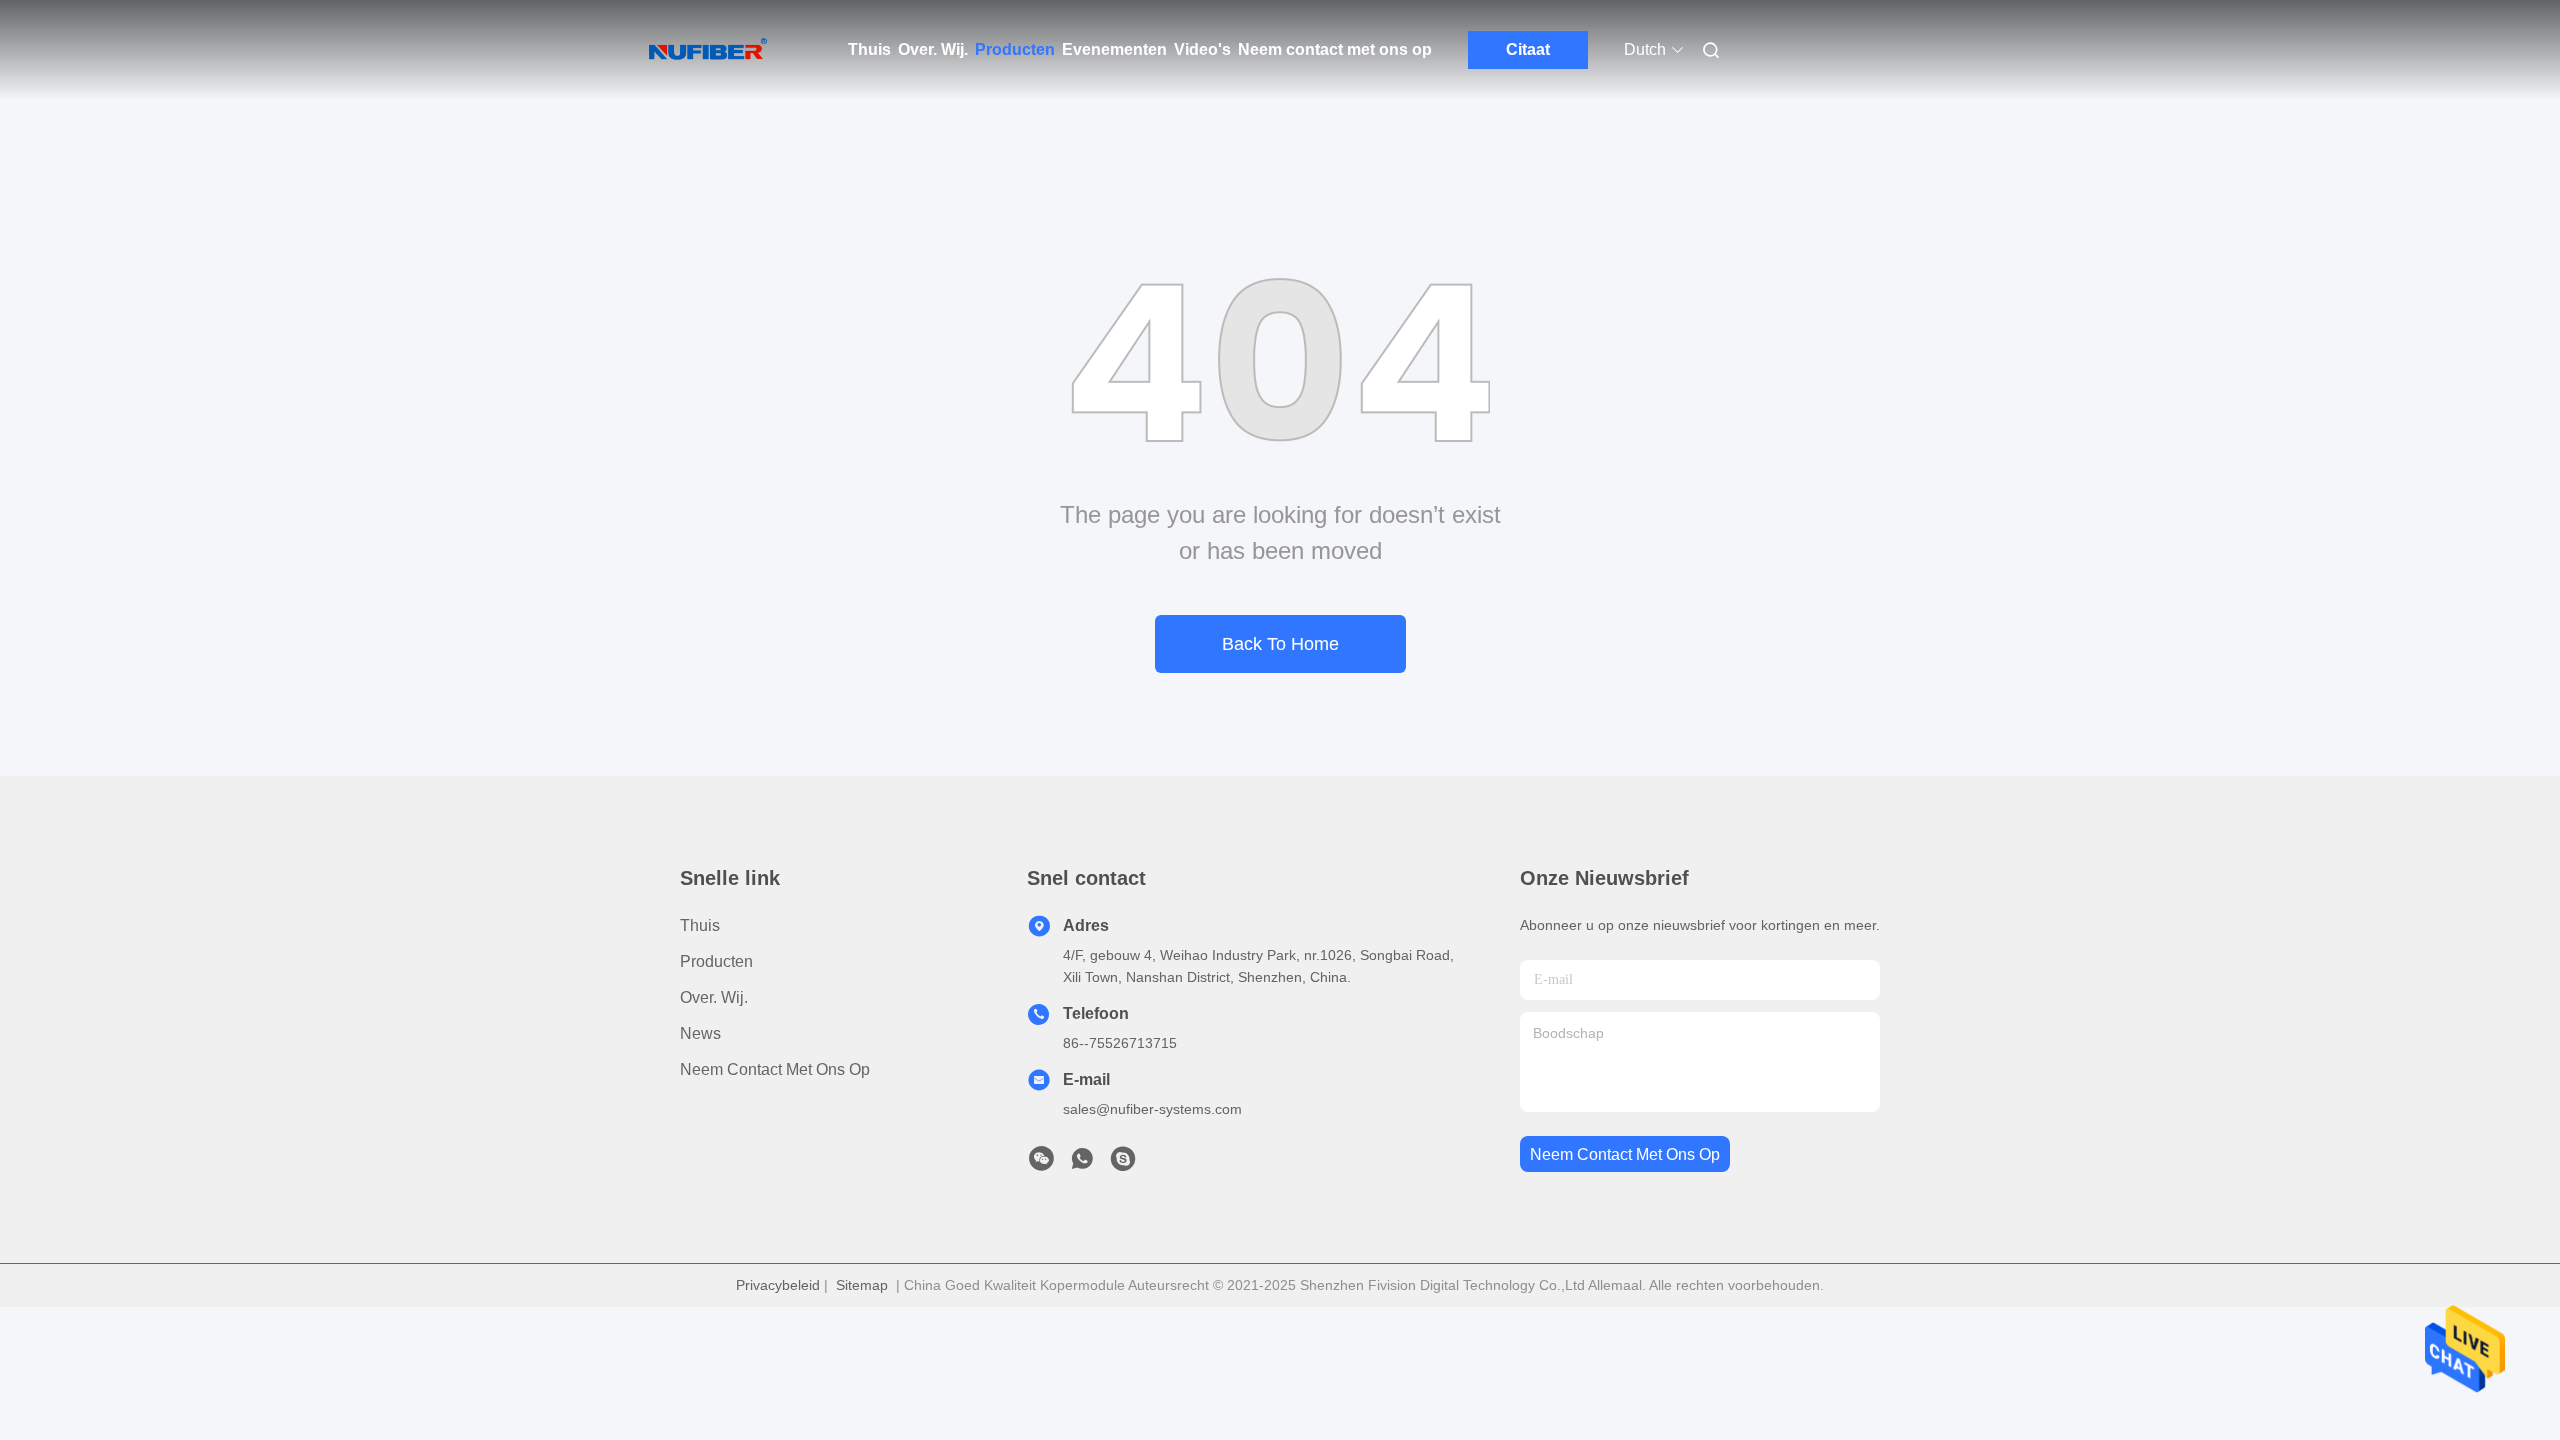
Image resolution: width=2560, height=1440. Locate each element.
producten (716, 961)
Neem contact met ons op (1335, 49)
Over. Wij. (933, 49)
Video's (1202, 49)
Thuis (869, 49)
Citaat (1528, 49)
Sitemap (862, 1285)
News (700, 1033)
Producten (1015, 49)
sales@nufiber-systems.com (1152, 1109)
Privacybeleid (778, 1285)
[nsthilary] (1123, 1164)
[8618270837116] (1082, 1164)
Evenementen (1114, 49)
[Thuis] (708, 50)
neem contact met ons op (1625, 1154)
